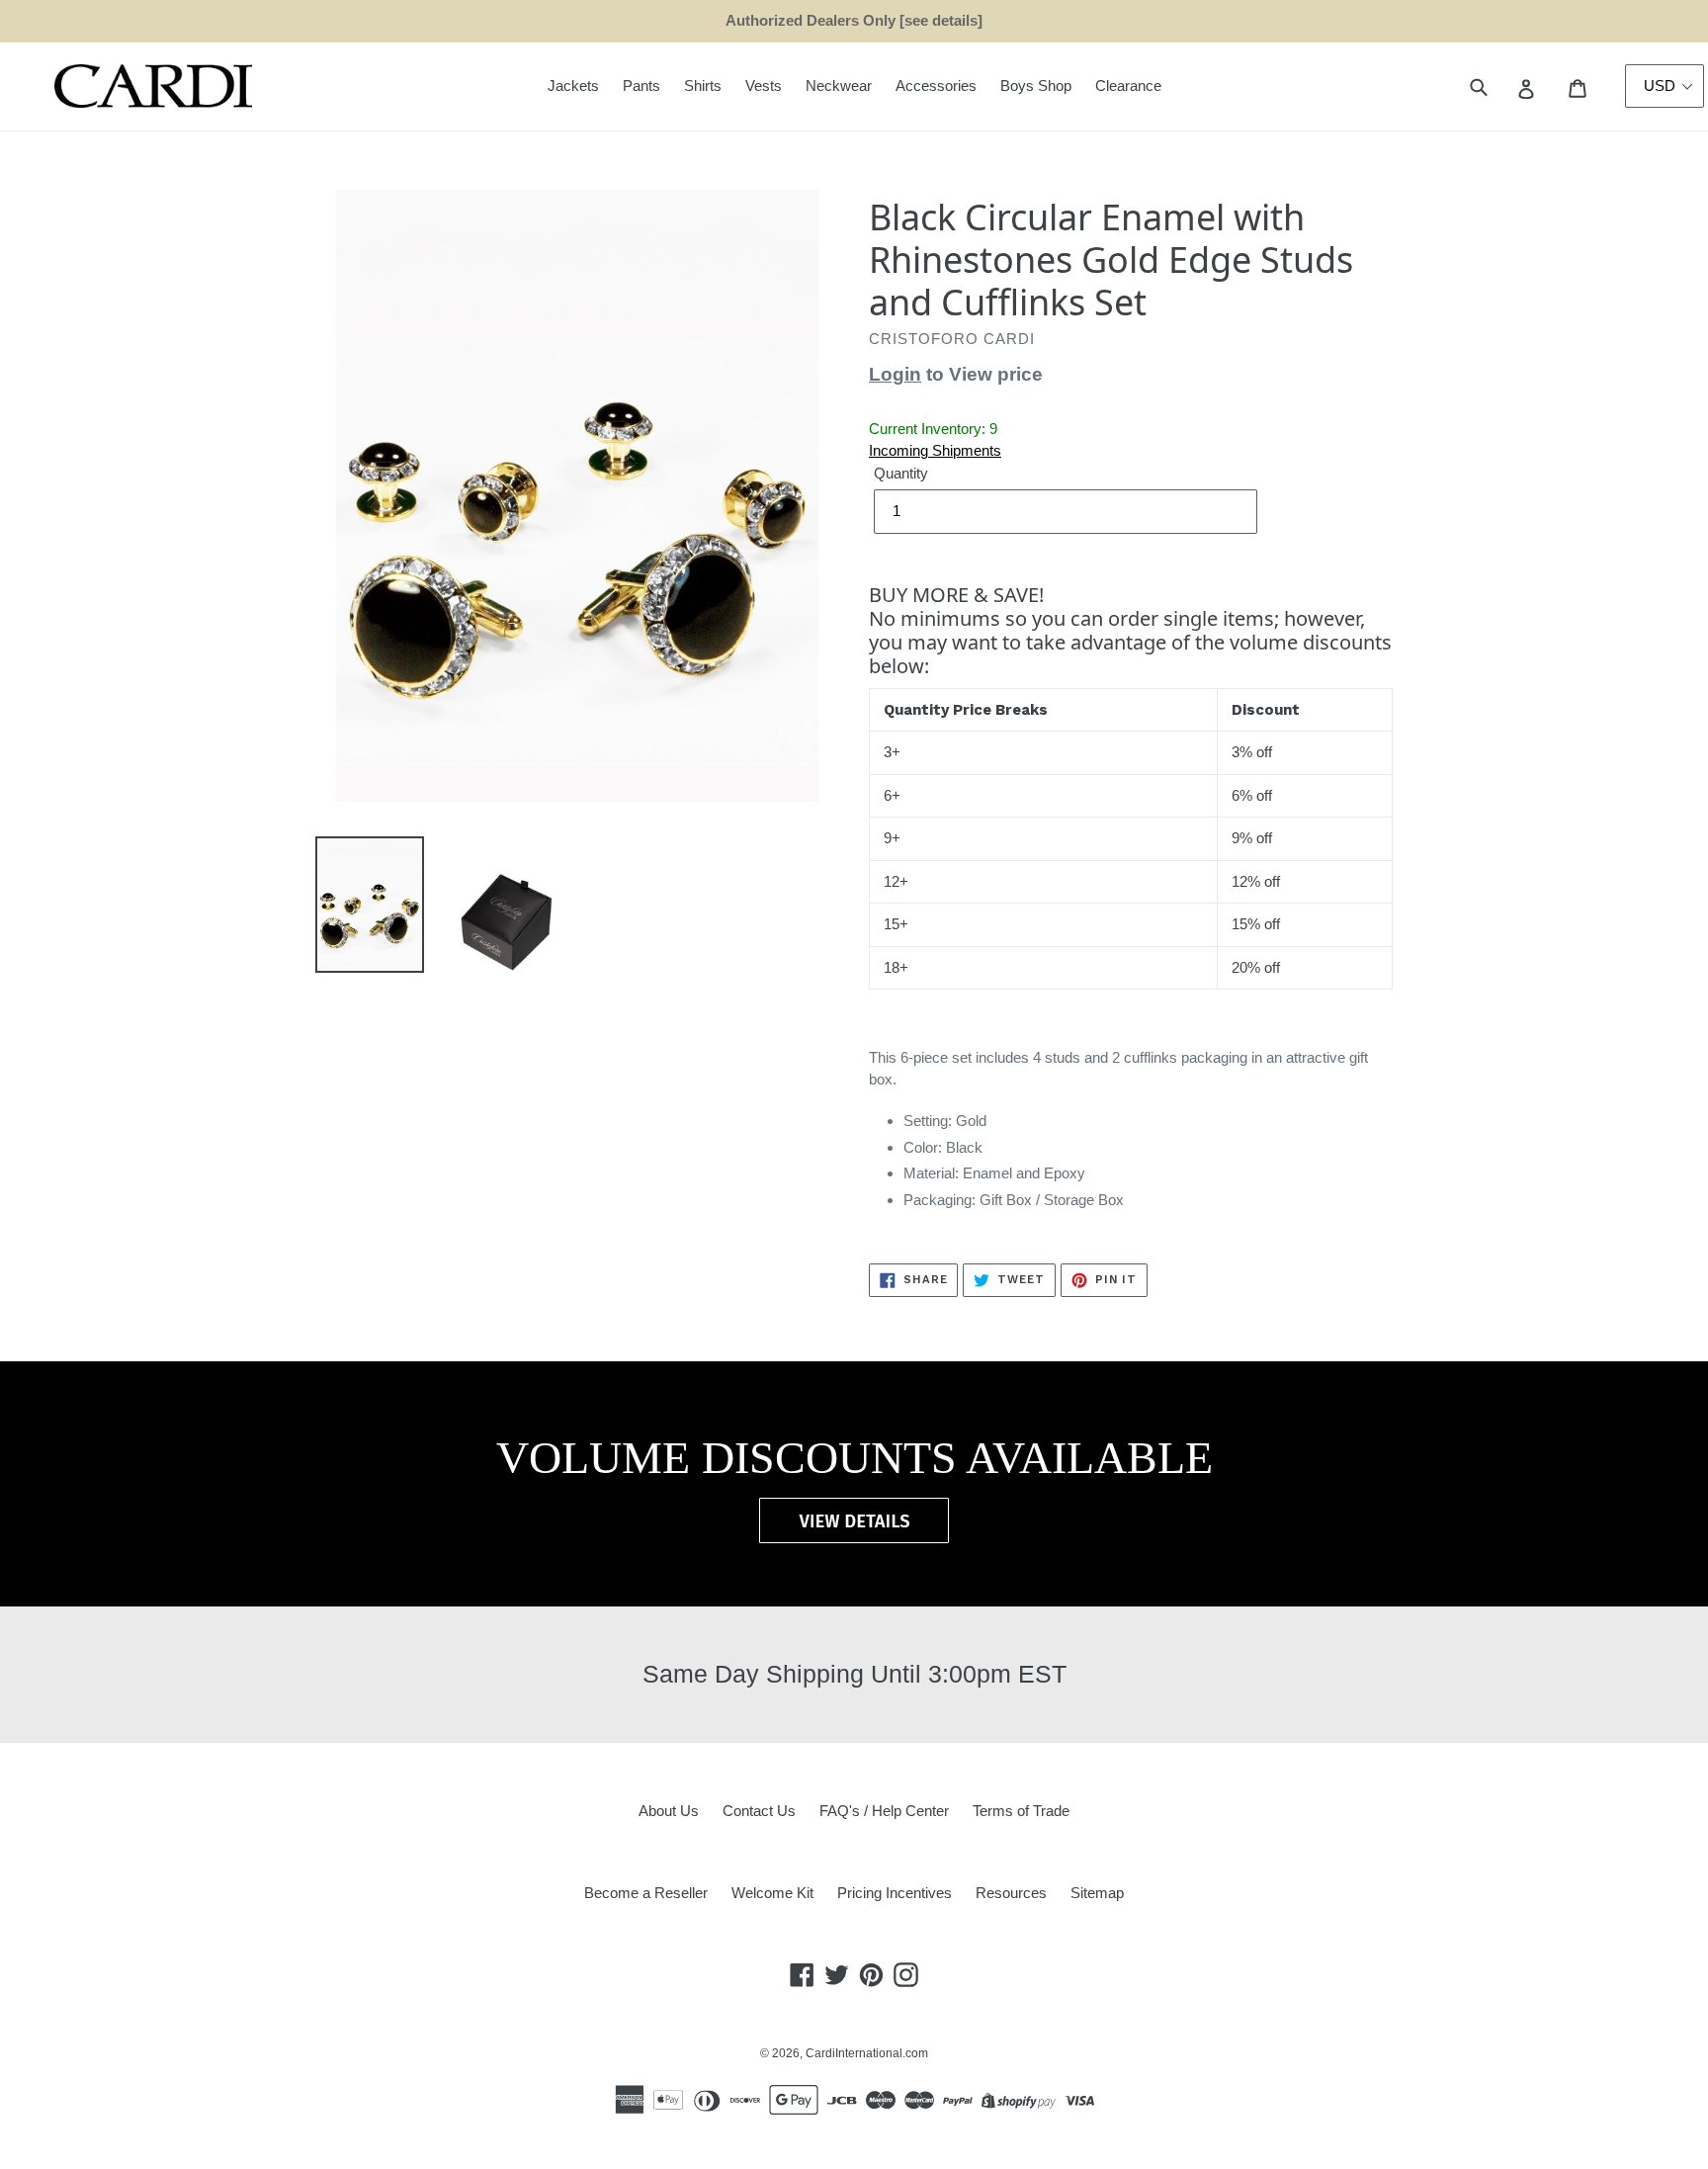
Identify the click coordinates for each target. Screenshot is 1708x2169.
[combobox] (1501, 87)
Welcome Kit (772, 1893)
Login (895, 374)
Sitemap (1097, 1893)
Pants (641, 86)
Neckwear (839, 86)
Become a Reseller (646, 1893)
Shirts (703, 86)
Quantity (901, 473)
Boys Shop (1036, 86)
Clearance (1128, 86)
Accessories (936, 86)
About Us (669, 1811)
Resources (1011, 1893)
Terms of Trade (1021, 1811)
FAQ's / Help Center (884, 1811)
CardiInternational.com (867, 2053)
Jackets (573, 86)
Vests (764, 86)
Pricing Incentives (895, 1893)
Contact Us (759, 1811)
